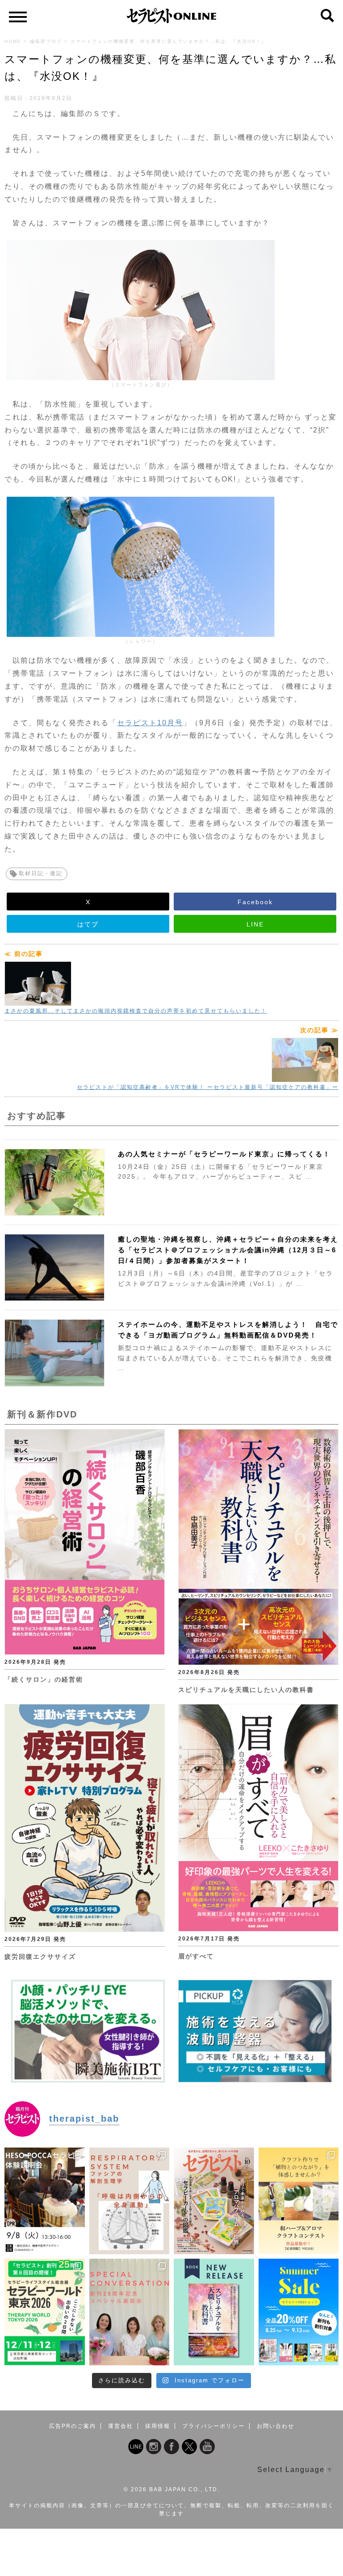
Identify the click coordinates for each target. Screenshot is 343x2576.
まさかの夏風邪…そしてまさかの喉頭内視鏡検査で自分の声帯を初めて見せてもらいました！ (136, 1011)
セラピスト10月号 (150, 723)
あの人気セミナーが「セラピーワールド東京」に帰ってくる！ (224, 1154)
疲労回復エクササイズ (40, 1957)
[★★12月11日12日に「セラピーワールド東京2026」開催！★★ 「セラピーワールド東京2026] (45, 2312)
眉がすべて (196, 1956)
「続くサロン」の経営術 (44, 1679)
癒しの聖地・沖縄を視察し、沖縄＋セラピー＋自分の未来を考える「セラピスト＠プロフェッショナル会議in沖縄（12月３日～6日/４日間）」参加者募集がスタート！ (228, 1250)
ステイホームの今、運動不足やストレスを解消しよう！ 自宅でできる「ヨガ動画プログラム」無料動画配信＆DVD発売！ (228, 1330)
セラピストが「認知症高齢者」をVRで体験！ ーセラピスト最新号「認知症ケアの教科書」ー (208, 1087)
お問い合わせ (276, 2426)
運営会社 (121, 2426)
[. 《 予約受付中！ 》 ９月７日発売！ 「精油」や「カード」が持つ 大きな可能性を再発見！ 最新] (214, 2201)
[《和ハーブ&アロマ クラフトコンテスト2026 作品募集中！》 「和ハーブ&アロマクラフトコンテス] (299, 2201)
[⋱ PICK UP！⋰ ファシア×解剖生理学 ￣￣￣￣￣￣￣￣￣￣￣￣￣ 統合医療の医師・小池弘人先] (130, 2201)
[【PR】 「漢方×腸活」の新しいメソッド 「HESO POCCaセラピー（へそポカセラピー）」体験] (45, 2201)
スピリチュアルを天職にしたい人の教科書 (246, 1690)
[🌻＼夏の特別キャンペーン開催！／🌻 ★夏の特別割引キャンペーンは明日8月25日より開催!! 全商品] (299, 2312)
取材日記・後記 (41, 873)
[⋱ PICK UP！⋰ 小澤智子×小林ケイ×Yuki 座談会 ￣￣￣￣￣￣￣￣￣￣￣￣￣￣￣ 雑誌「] (130, 2312)
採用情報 (158, 2426)
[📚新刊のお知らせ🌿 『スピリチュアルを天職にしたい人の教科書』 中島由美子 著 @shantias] (214, 2312)
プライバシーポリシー (213, 2426)
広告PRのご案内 (73, 2426)
